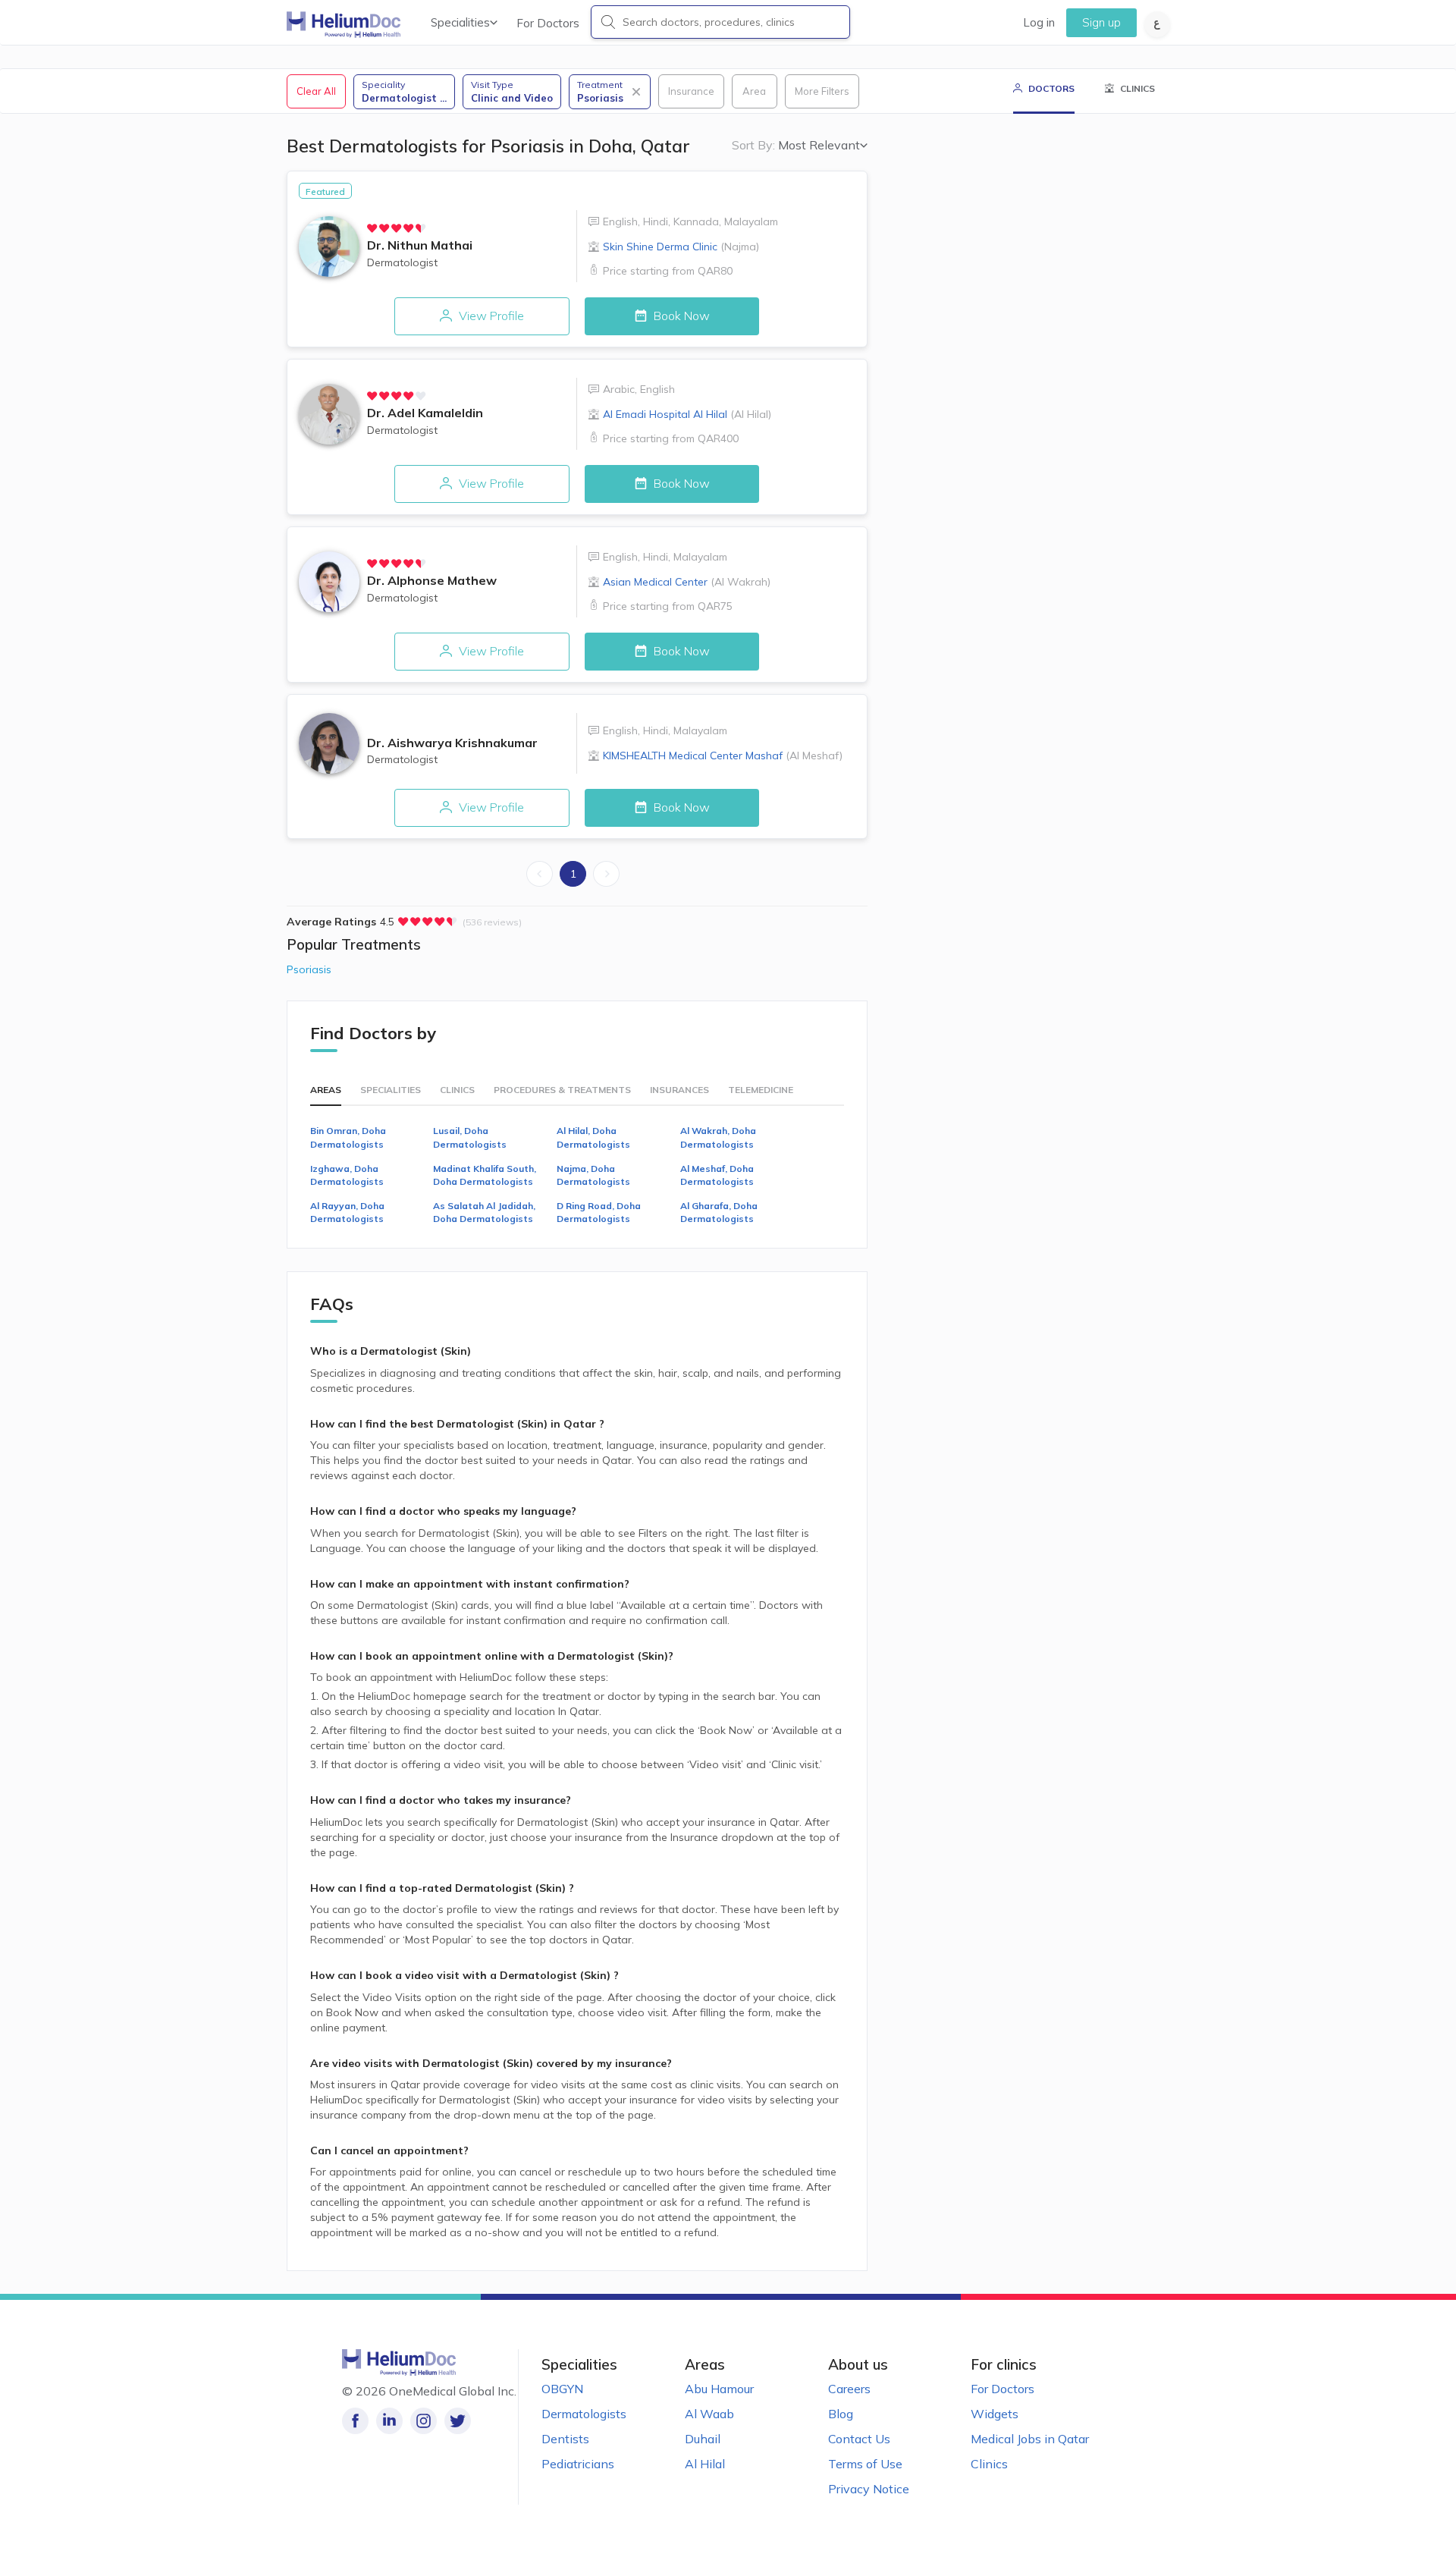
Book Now (680, 316)
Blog (841, 2414)
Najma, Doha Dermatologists (593, 1175)
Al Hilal (705, 2464)
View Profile (490, 316)
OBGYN (562, 2389)
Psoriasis (309, 969)
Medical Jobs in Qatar (1030, 2439)
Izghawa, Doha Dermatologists (347, 1175)
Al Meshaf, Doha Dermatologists (717, 1175)
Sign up (1101, 22)
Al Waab (709, 2414)
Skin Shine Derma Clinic (681, 247)
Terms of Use (865, 2464)
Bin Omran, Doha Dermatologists (348, 1137)
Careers (849, 2389)
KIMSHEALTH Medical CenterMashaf (723, 756)
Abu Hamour (719, 2389)
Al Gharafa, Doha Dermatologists (719, 1212)
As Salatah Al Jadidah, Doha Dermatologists (484, 1212)
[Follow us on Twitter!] (458, 2421)
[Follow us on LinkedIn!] (389, 2421)
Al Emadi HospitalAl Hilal (687, 414)
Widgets (995, 2414)
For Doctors (548, 23)
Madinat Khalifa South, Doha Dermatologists (485, 1175)
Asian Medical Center (687, 582)
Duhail (703, 2439)
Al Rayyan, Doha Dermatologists (347, 1212)
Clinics (989, 2464)
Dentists (565, 2439)
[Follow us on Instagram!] (424, 2421)
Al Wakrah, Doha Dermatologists (718, 1137)
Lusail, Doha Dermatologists (470, 1137)
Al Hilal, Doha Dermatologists (593, 1137)
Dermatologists (584, 2414)
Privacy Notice (869, 2489)
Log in (1039, 22)
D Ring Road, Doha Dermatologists (599, 1212)
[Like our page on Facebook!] (355, 2421)
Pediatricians (578, 2464)
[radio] (372, 228)
